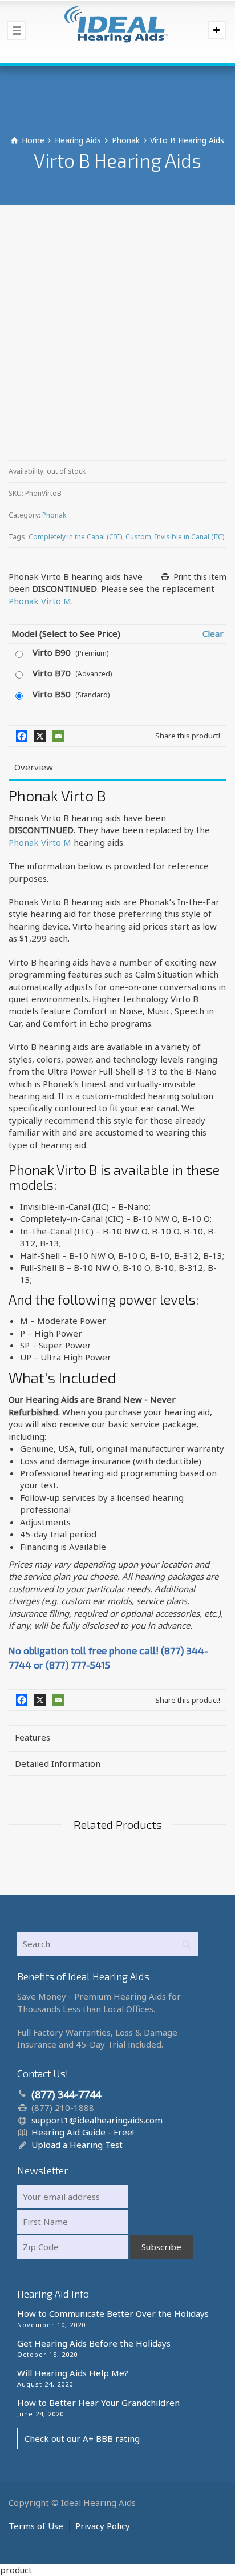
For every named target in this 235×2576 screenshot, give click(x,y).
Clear (213, 633)
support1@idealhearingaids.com (97, 2120)
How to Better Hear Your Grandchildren (98, 2403)
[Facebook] (22, 736)
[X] (40, 736)
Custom (138, 537)
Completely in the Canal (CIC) (75, 537)
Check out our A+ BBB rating (82, 2438)
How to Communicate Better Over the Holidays (113, 2313)
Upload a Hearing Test (77, 2145)
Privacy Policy (103, 2526)
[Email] (58, 736)
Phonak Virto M (40, 601)
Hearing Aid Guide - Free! (83, 2132)
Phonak (54, 515)
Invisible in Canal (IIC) (189, 537)
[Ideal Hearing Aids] (117, 31)
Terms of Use (36, 2526)
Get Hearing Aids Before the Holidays (94, 2343)
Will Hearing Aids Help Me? (73, 2373)
